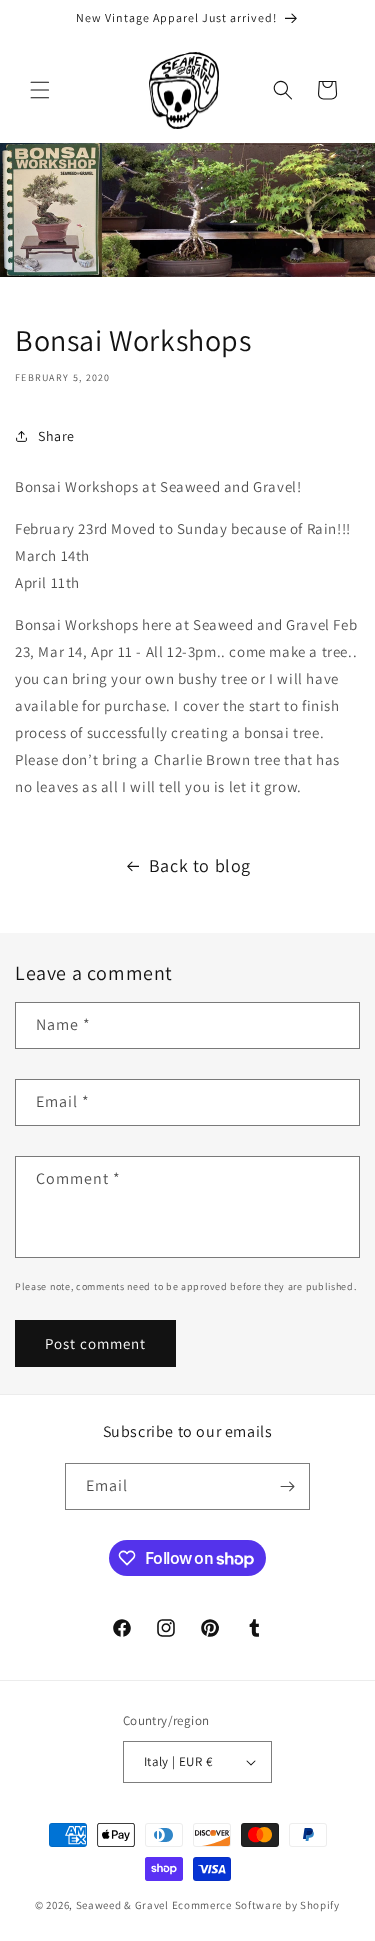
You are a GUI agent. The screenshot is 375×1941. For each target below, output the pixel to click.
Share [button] (56, 436)
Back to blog (200, 865)
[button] (40, 90)
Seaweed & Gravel (122, 1905)
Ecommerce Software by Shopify (256, 1905)
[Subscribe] (287, 1486)
